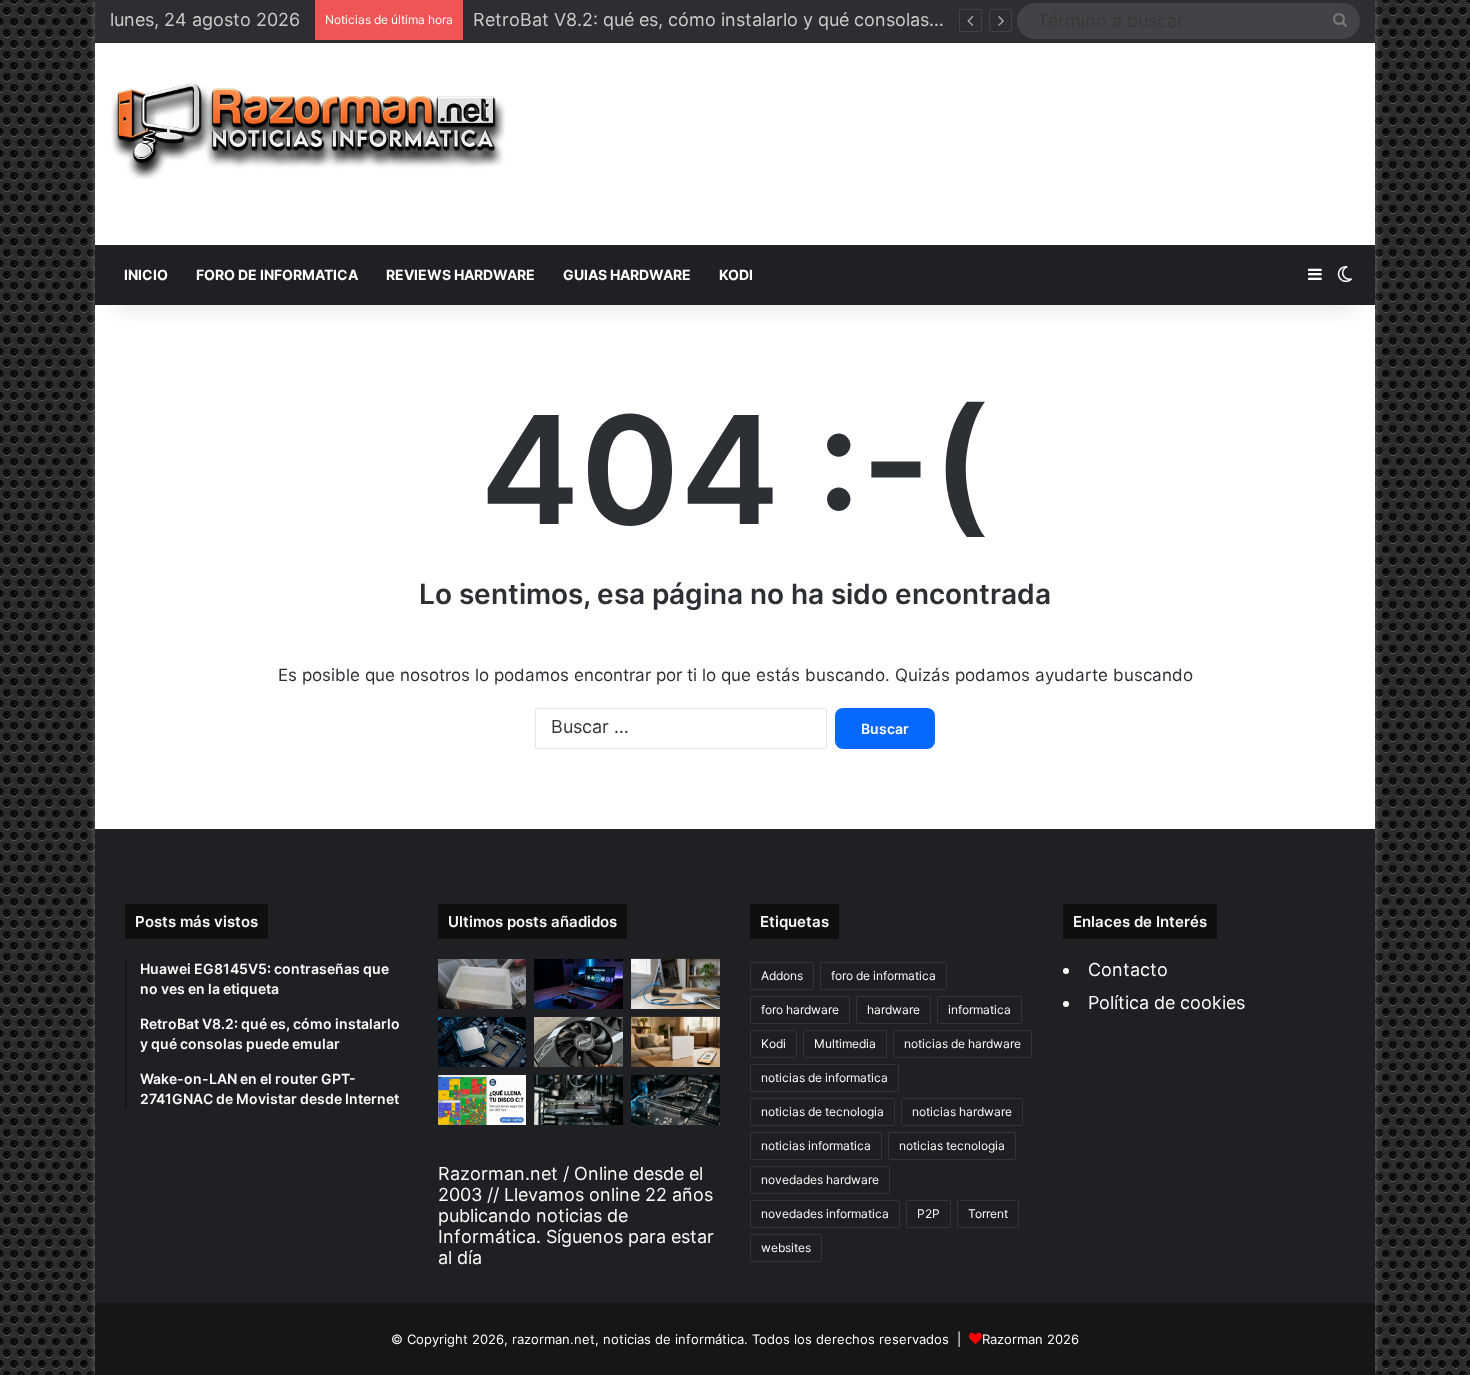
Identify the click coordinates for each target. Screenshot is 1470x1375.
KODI (736, 274)
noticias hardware (962, 1111)
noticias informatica (816, 1145)
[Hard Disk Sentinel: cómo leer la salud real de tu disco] (675, 1100)
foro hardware (800, 1009)
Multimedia (845, 1043)
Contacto (1128, 969)
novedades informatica (825, 1213)
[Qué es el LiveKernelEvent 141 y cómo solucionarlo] (578, 1100)
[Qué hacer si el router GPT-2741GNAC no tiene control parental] (675, 1042)
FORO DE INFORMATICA (277, 274)
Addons (782, 975)
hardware (893, 1009)
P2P (928, 1213)
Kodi (773, 1043)
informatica (979, 1009)
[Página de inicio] (308, 131)
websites (786, 1247)
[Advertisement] (948, 144)
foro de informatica (883, 975)
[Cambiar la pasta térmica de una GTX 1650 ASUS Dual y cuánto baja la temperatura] (578, 1042)
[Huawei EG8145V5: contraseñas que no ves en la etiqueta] (482, 984)
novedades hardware (820, 1179)
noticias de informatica (824, 1077)
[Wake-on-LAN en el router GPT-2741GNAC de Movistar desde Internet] (675, 984)
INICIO (146, 274)
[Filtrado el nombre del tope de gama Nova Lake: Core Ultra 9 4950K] (482, 1042)
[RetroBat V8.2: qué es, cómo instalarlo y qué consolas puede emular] (578, 984)
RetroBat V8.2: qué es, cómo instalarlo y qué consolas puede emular (760, 19)
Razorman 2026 (1030, 1339)
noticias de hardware (962, 1043)
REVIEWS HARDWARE (460, 274)
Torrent (988, 1213)
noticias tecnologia (952, 1145)
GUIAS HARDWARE (627, 274)
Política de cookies (1166, 1002)
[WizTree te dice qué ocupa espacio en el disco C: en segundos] (482, 1100)
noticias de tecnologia (822, 1111)
